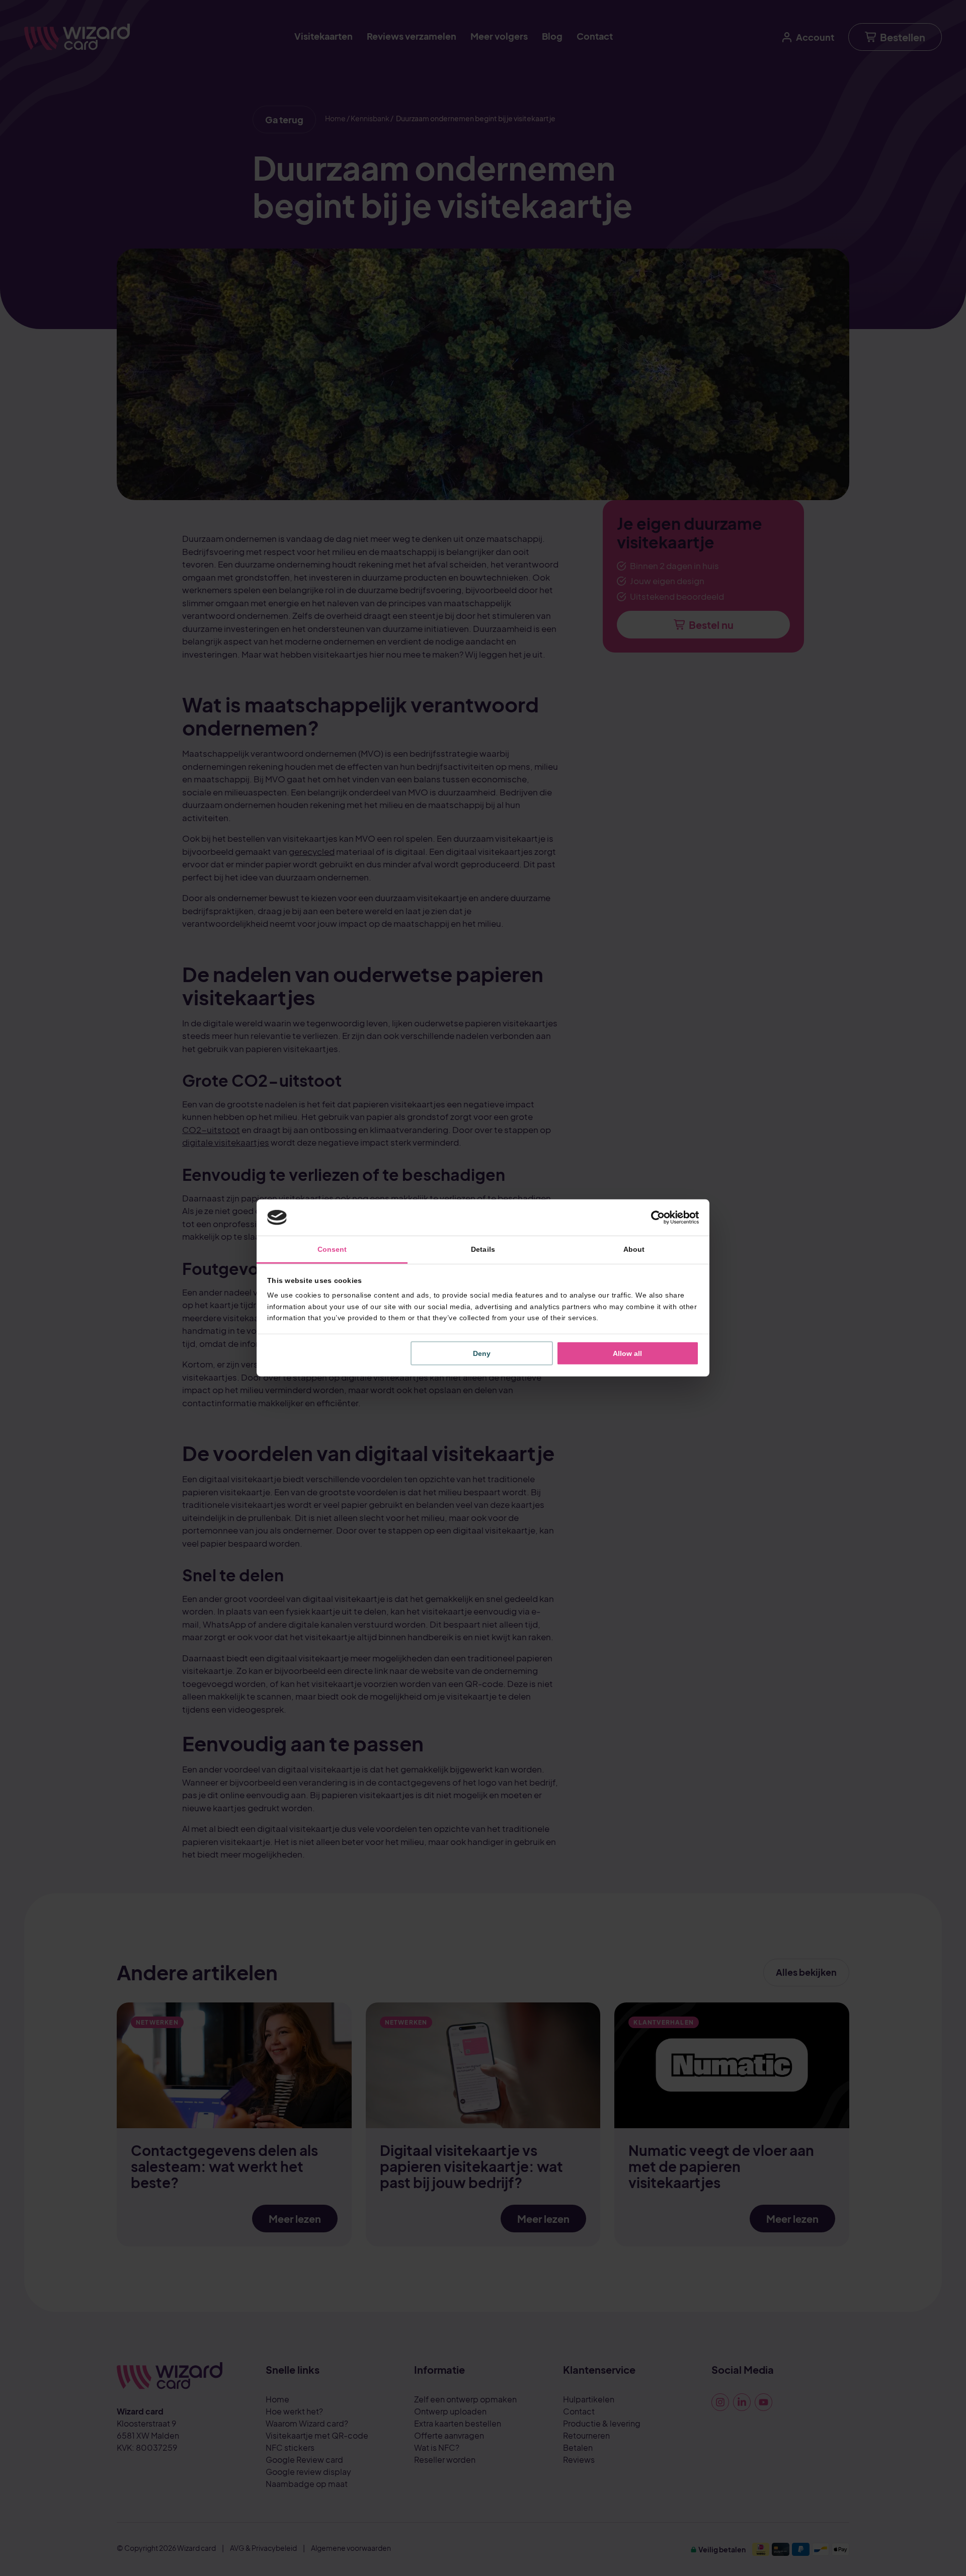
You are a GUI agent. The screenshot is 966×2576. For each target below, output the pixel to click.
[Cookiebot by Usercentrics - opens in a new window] (655, 1218)
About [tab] (634, 1249)
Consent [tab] (332, 1249)
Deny (482, 1353)
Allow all (627, 1353)
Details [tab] (483, 1249)
